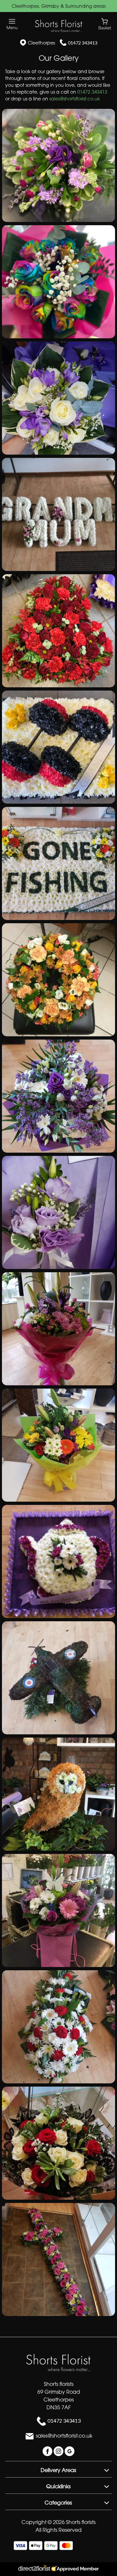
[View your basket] (105, 24)
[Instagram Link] (59, 2451)
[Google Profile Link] (70, 2451)
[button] (58, 165)
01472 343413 (83, 43)
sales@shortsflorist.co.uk (75, 99)
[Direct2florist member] (58, 2569)
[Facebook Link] (48, 2451)
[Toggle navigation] (12, 24)
